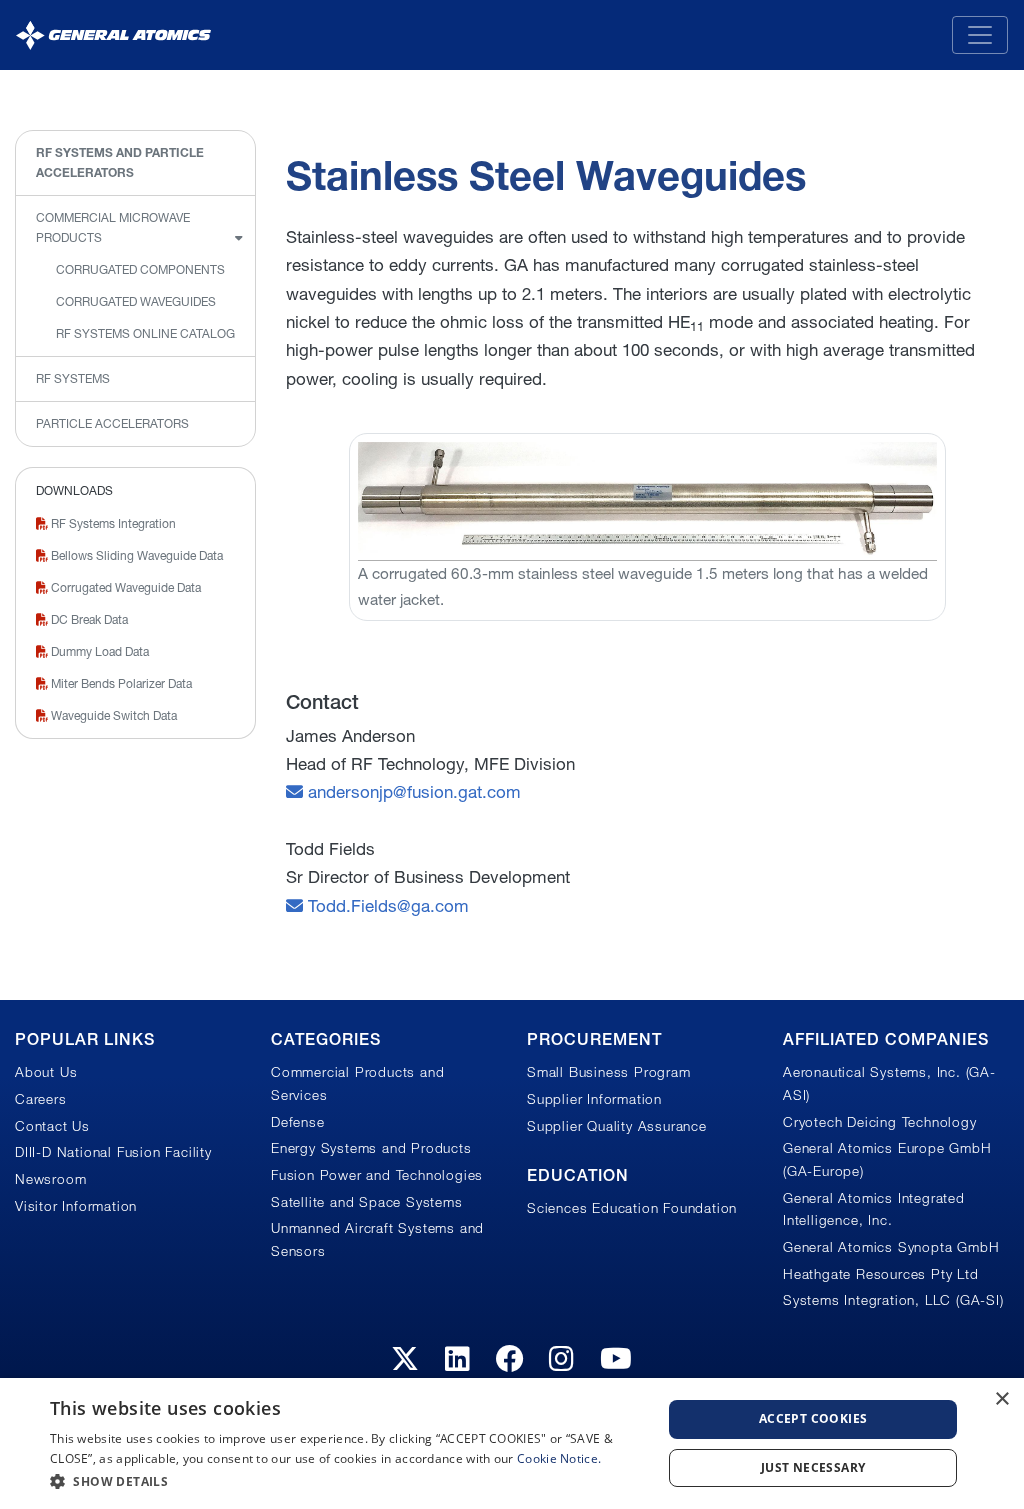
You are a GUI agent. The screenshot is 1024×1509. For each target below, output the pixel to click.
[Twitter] (405, 1359)
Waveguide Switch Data (112, 715)
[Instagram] (562, 1359)
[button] (347, 1481)
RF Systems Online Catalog (145, 333)
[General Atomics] (113, 34)
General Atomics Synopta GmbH (891, 1247)
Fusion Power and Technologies (377, 1175)
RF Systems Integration (112, 523)
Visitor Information (76, 1206)
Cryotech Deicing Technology (880, 1122)
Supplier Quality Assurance (617, 1126)
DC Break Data (88, 619)
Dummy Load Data (98, 651)
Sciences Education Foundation (632, 1208)
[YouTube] (616, 1359)
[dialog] (512, 1443)
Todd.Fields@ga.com (386, 905)
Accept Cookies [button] (813, 1418)
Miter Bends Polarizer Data (120, 683)
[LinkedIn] (458, 1359)
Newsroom (50, 1179)
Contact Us (52, 1126)
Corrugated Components (140, 269)
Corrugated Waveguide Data (124, 587)
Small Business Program (609, 1072)
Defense (298, 1122)
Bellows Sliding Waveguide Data (135, 555)
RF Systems (73, 378)
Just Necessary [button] (813, 1467)
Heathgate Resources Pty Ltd (881, 1274)
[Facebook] (510, 1359)
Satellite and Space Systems (367, 1202)
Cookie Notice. (559, 1458)
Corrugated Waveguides (136, 301)
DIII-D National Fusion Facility (113, 1152)
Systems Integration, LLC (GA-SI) (893, 1300)
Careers (41, 1099)
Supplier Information (594, 1099)
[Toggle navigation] (980, 35)
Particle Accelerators (112, 423)
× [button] (1001, 1399)
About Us (46, 1072)
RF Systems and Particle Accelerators (120, 162)
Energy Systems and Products (371, 1148)
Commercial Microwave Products (113, 227)
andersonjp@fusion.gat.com (412, 791)
